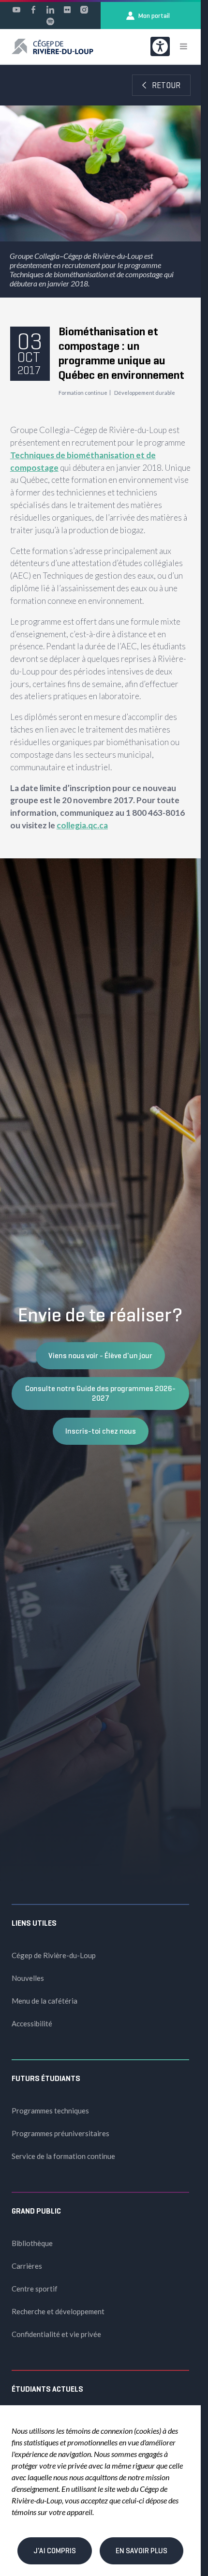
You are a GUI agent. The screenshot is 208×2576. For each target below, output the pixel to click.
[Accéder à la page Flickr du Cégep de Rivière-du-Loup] (67, 10)
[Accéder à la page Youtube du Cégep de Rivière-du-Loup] (16, 10)
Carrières (27, 2266)
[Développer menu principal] (183, 46)
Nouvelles (28, 1978)
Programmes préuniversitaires (60, 2133)
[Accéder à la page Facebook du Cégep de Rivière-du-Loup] (33, 10)
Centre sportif (35, 2289)
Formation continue (83, 393)
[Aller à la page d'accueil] (52, 46)
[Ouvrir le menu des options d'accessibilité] (160, 46)
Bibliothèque (32, 2243)
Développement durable (145, 393)
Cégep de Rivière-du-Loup (54, 1955)
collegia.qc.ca (82, 825)
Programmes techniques (50, 2111)
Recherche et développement (58, 2311)
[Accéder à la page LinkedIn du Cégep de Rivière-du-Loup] (50, 10)
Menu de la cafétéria (45, 2001)
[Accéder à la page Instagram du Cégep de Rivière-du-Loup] (84, 10)
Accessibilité (32, 2023)
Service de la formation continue (63, 2156)
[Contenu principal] (100, 462)
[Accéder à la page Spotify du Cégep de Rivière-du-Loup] (50, 21)
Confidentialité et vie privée (56, 2334)
